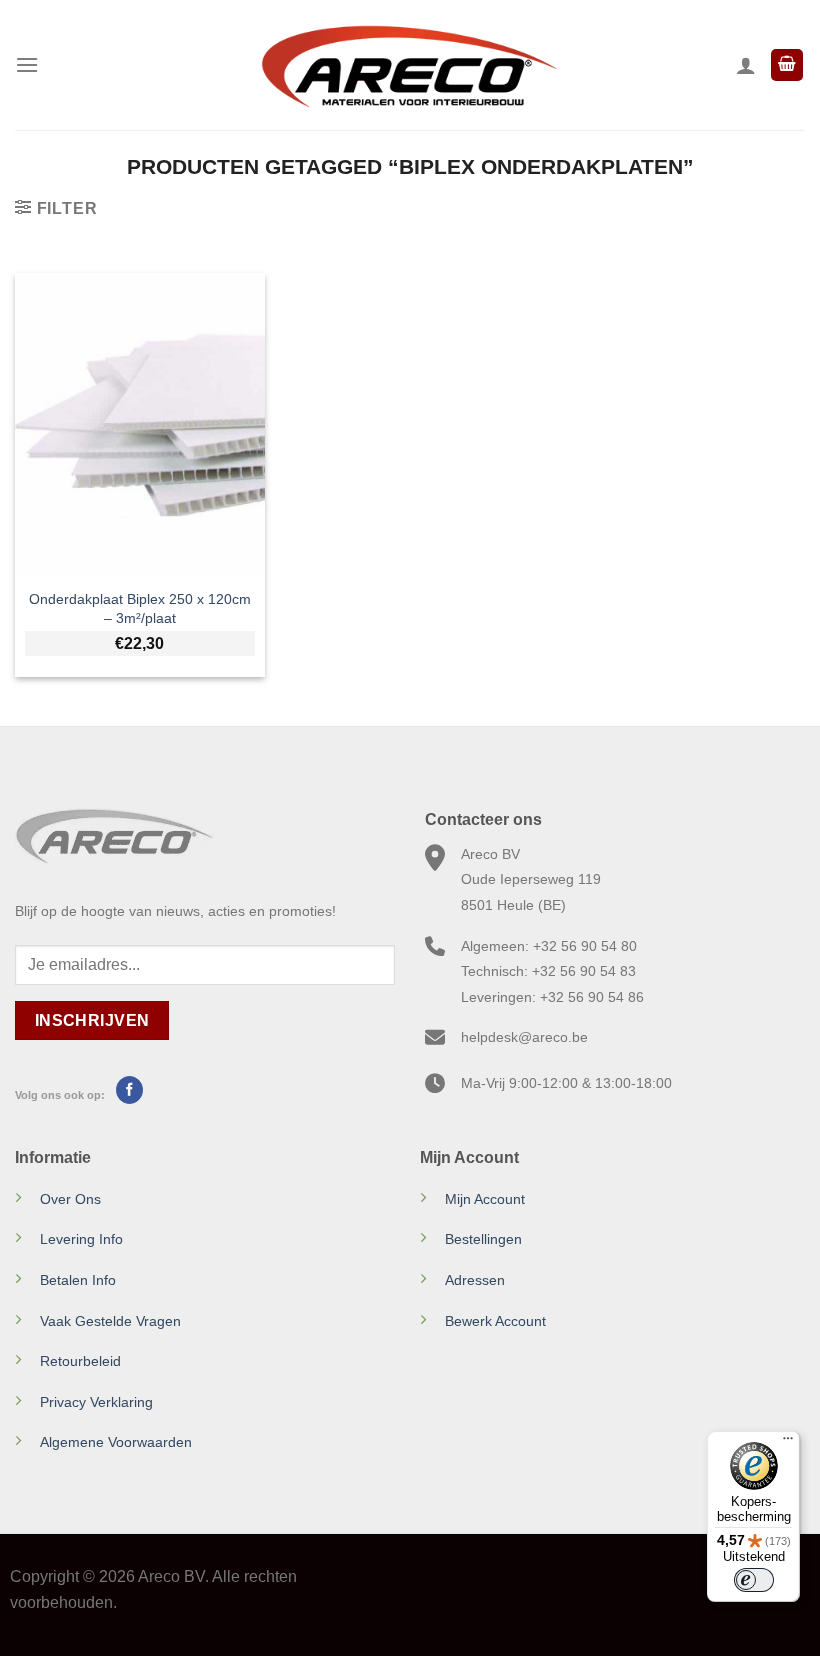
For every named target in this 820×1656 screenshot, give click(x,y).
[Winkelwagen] (787, 65)
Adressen (475, 1280)
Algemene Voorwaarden (116, 1442)
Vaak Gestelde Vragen (110, 1321)
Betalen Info (78, 1280)
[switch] (754, 1580)
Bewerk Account (495, 1321)
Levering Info (81, 1239)
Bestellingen (483, 1239)
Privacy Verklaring (96, 1402)
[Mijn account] (746, 65)
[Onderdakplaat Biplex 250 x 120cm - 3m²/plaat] (140, 425)
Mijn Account (485, 1199)
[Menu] (27, 64)
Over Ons (70, 1199)
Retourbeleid (80, 1361)
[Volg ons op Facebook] (129, 1090)
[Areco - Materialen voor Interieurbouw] (410, 65)
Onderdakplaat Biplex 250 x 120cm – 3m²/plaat (140, 608)
